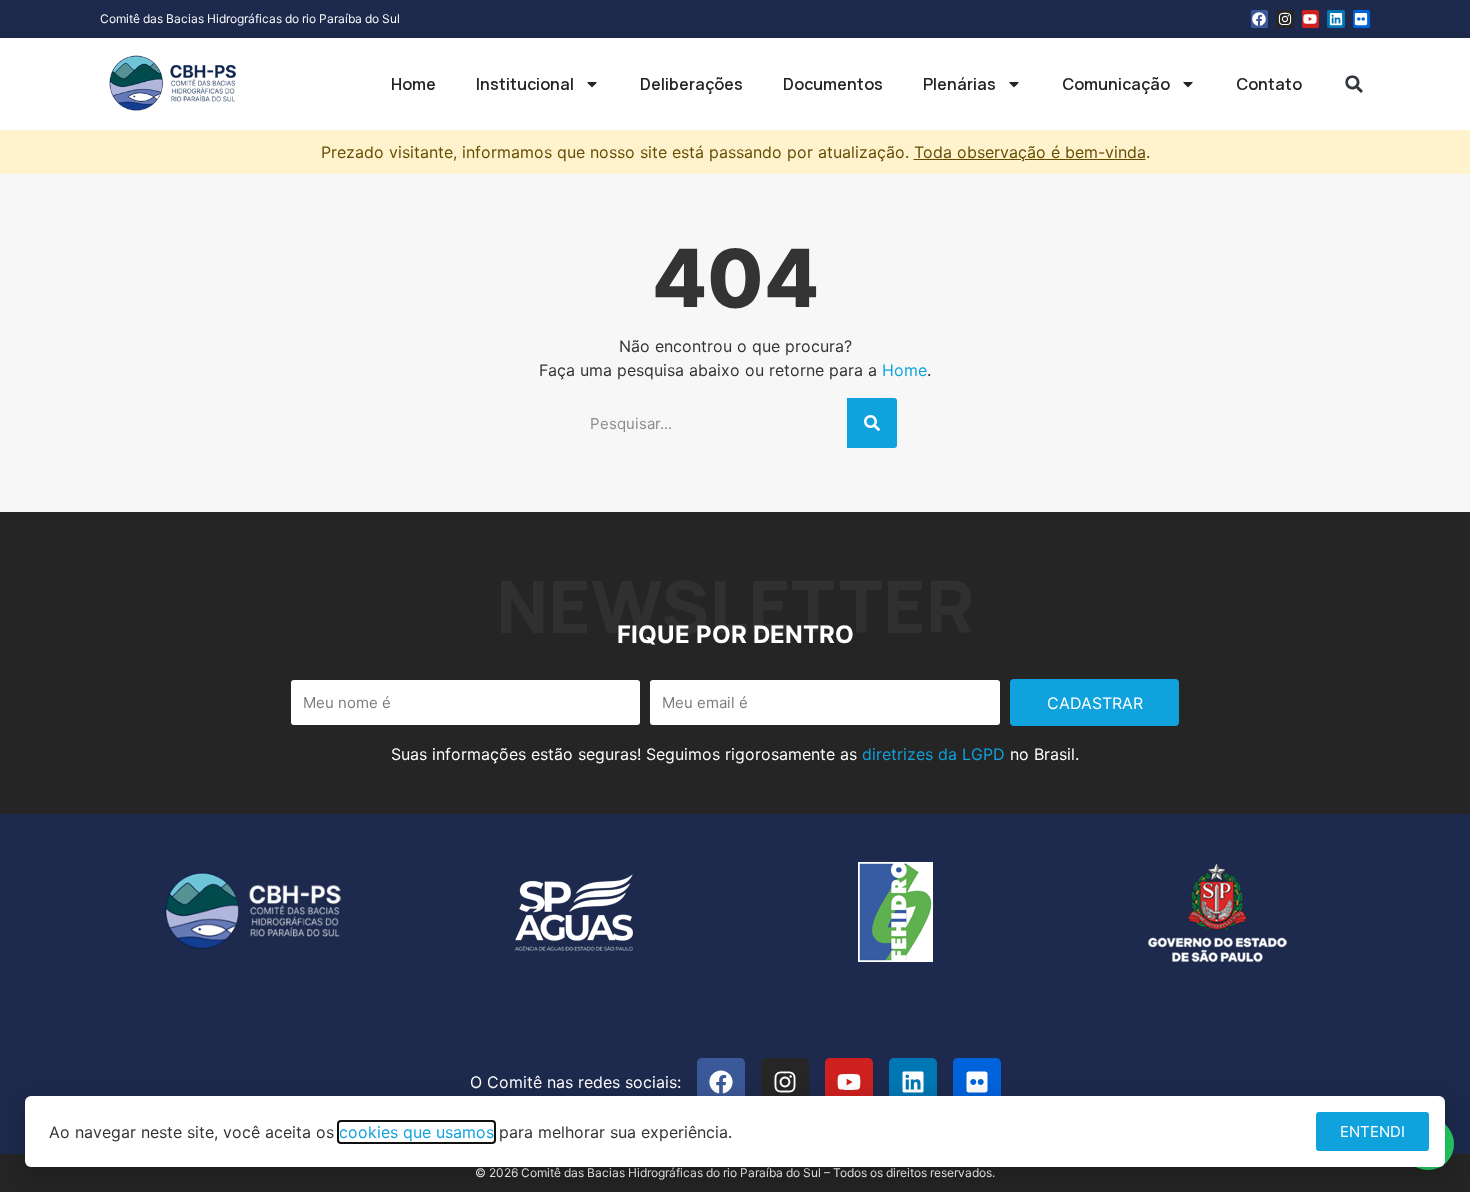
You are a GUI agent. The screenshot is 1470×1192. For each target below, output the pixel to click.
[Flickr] (1362, 19)
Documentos (833, 84)
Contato (1269, 84)
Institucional (525, 84)
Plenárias (959, 84)
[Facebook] (1260, 19)
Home (413, 84)
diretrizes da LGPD (933, 754)
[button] (1354, 84)
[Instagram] (1285, 19)
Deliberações (691, 84)
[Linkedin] (1336, 19)
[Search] (872, 423)
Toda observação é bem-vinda (1030, 152)
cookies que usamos (416, 1132)
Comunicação (1116, 84)
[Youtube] (1311, 19)
